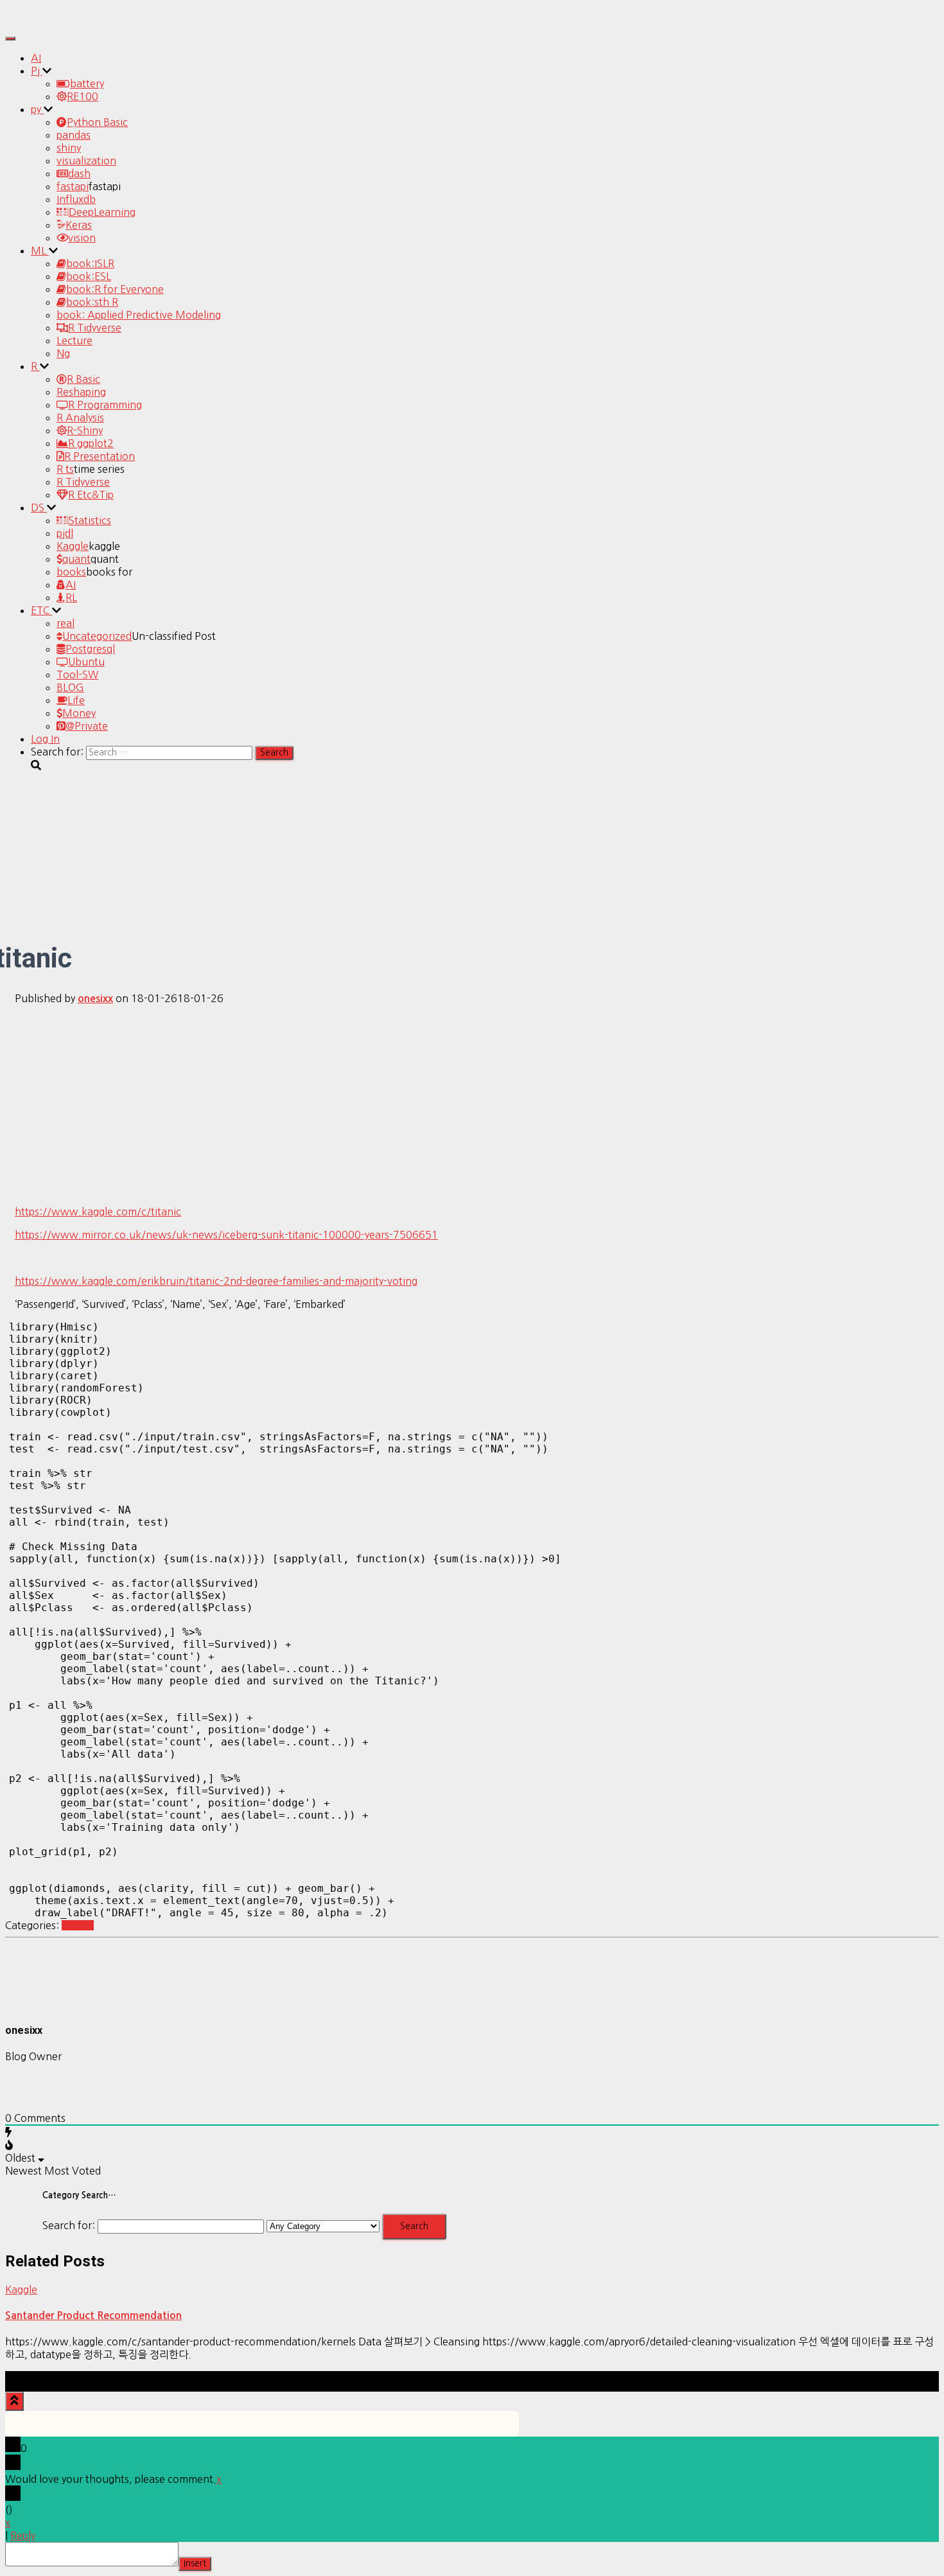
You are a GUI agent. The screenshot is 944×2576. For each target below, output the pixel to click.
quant (76, 559)
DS (39, 507)
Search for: (69, 2225)
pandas (74, 135)
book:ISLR (90, 263)
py (37, 109)
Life (76, 700)
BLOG (70, 687)
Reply (23, 2536)
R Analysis (80, 418)
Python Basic (97, 122)
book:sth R (92, 302)
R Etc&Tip (91, 495)
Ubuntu (86, 662)
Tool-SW (77, 675)
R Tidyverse (95, 328)
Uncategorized (97, 636)
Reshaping (81, 392)
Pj (37, 71)
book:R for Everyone (115, 289)
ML (40, 251)
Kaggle (73, 546)
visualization (86, 161)
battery (87, 84)
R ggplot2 (91, 443)
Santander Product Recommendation (93, 2316)
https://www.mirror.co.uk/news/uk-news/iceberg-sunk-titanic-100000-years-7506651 (226, 1235)
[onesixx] (37, 2004)
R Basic (83, 379)
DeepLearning (102, 212)
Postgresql (90, 649)
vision (82, 238)
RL (71, 597)
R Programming (105, 405)
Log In (45, 739)
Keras (79, 225)
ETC (41, 610)
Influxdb (76, 199)
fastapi (73, 186)
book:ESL (89, 276)
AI (36, 58)
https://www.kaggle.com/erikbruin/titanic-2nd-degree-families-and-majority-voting (216, 1281)
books (71, 572)
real (66, 623)
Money (79, 713)
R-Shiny (85, 430)
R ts (65, 469)
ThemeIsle (914, 2378)
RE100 (83, 96)
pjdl (65, 533)
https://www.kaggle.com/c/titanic (98, 1212)
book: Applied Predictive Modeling (139, 315)
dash (79, 173)
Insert (195, 2563)
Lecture (74, 340)
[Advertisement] (472, 1105)
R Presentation (100, 456)
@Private (87, 726)
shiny (69, 148)
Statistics (90, 520)
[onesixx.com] (40, 22)
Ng (63, 353)
